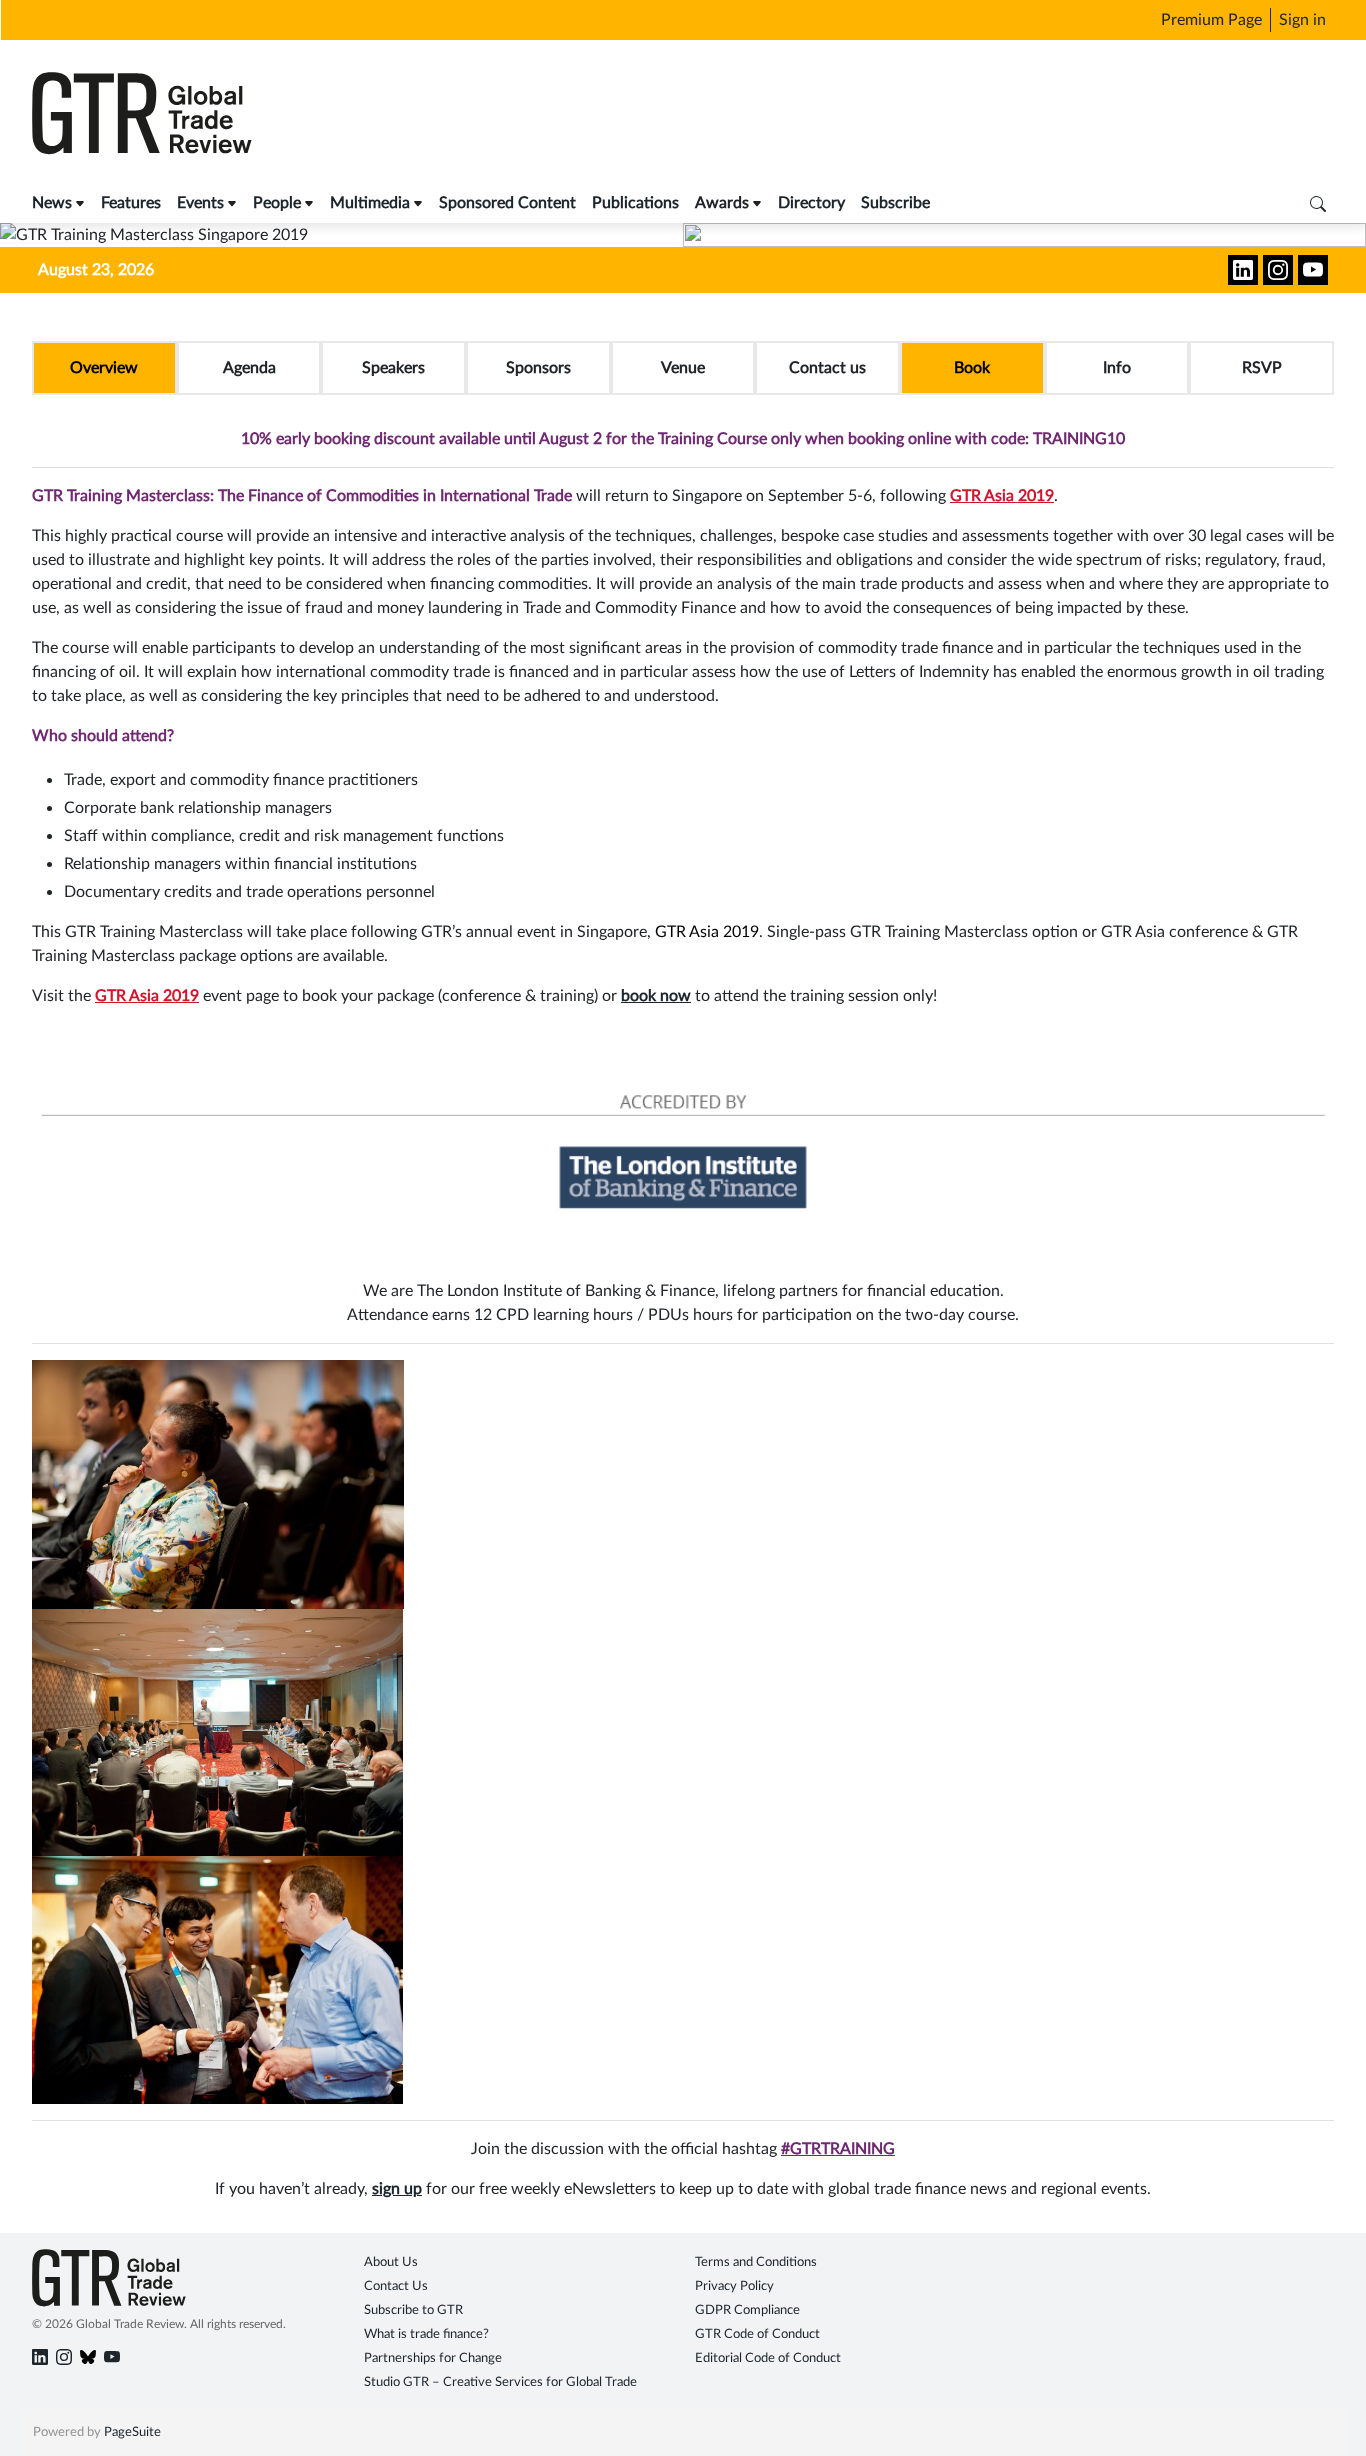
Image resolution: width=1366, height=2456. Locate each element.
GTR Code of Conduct (757, 2334)
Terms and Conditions (756, 2262)
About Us (391, 2262)
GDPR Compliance (747, 2310)
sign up (397, 2189)
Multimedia (370, 203)
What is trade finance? (426, 2334)
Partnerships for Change (433, 2358)
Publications (635, 203)
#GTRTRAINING (838, 2149)
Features (131, 203)
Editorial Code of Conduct (768, 2358)
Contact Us (396, 2286)
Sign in (1302, 20)
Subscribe (895, 203)
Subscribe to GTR (413, 2310)
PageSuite (132, 2432)
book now (656, 996)
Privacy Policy (734, 2286)
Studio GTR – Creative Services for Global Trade (500, 2382)
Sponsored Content (507, 203)
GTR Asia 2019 (1002, 496)
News (52, 203)
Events (200, 203)
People (277, 203)
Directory (811, 203)
